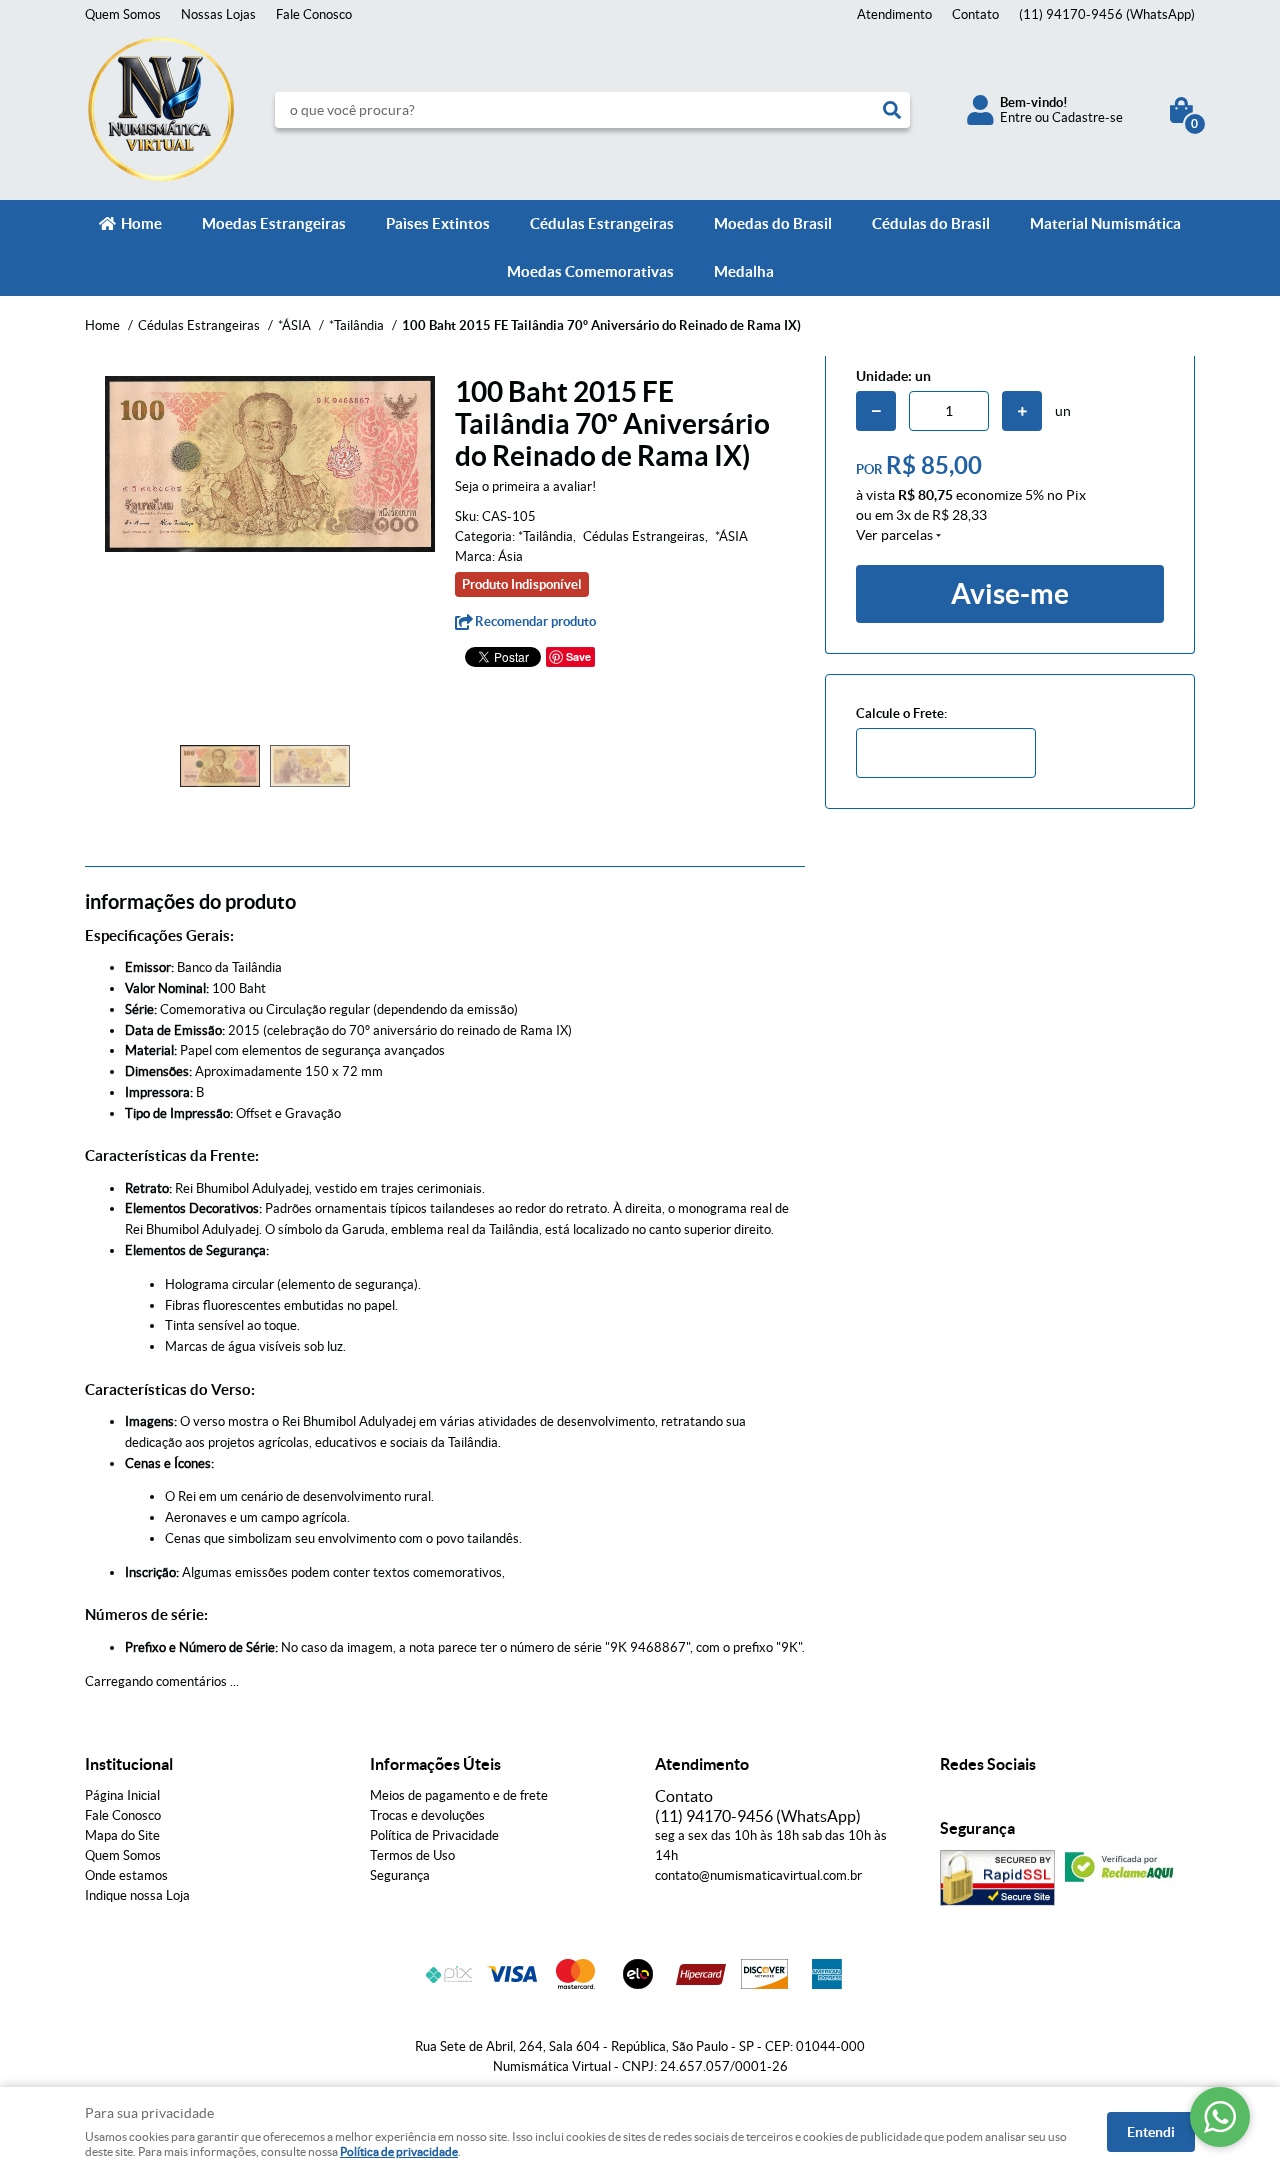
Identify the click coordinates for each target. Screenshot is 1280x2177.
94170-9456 (1107, 14)
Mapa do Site (122, 1835)
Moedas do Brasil (773, 223)
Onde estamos (126, 1875)
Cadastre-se (1087, 117)
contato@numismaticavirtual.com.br (758, 1875)
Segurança (400, 1875)
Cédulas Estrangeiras (602, 223)
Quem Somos (123, 14)
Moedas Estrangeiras (274, 223)
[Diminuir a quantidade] (876, 411)
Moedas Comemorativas (590, 271)
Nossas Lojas (218, 14)
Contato (975, 14)
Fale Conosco (314, 14)
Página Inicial (122, 1795)
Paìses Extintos (438, 223)
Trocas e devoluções (427, 1815)
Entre (1016, 117)
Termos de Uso (412, 1855)
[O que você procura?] (892, 110)
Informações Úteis (435, 1764)
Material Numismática (1105, 223)
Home (141, 223)
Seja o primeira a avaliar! (525, 486)
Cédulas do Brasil (931, 223)
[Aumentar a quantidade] (1022, 411)
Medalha (744, 271)
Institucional (129, 1764)
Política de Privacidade (434, 1835)
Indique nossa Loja (137, 1895)
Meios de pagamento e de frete (459, 1795)
